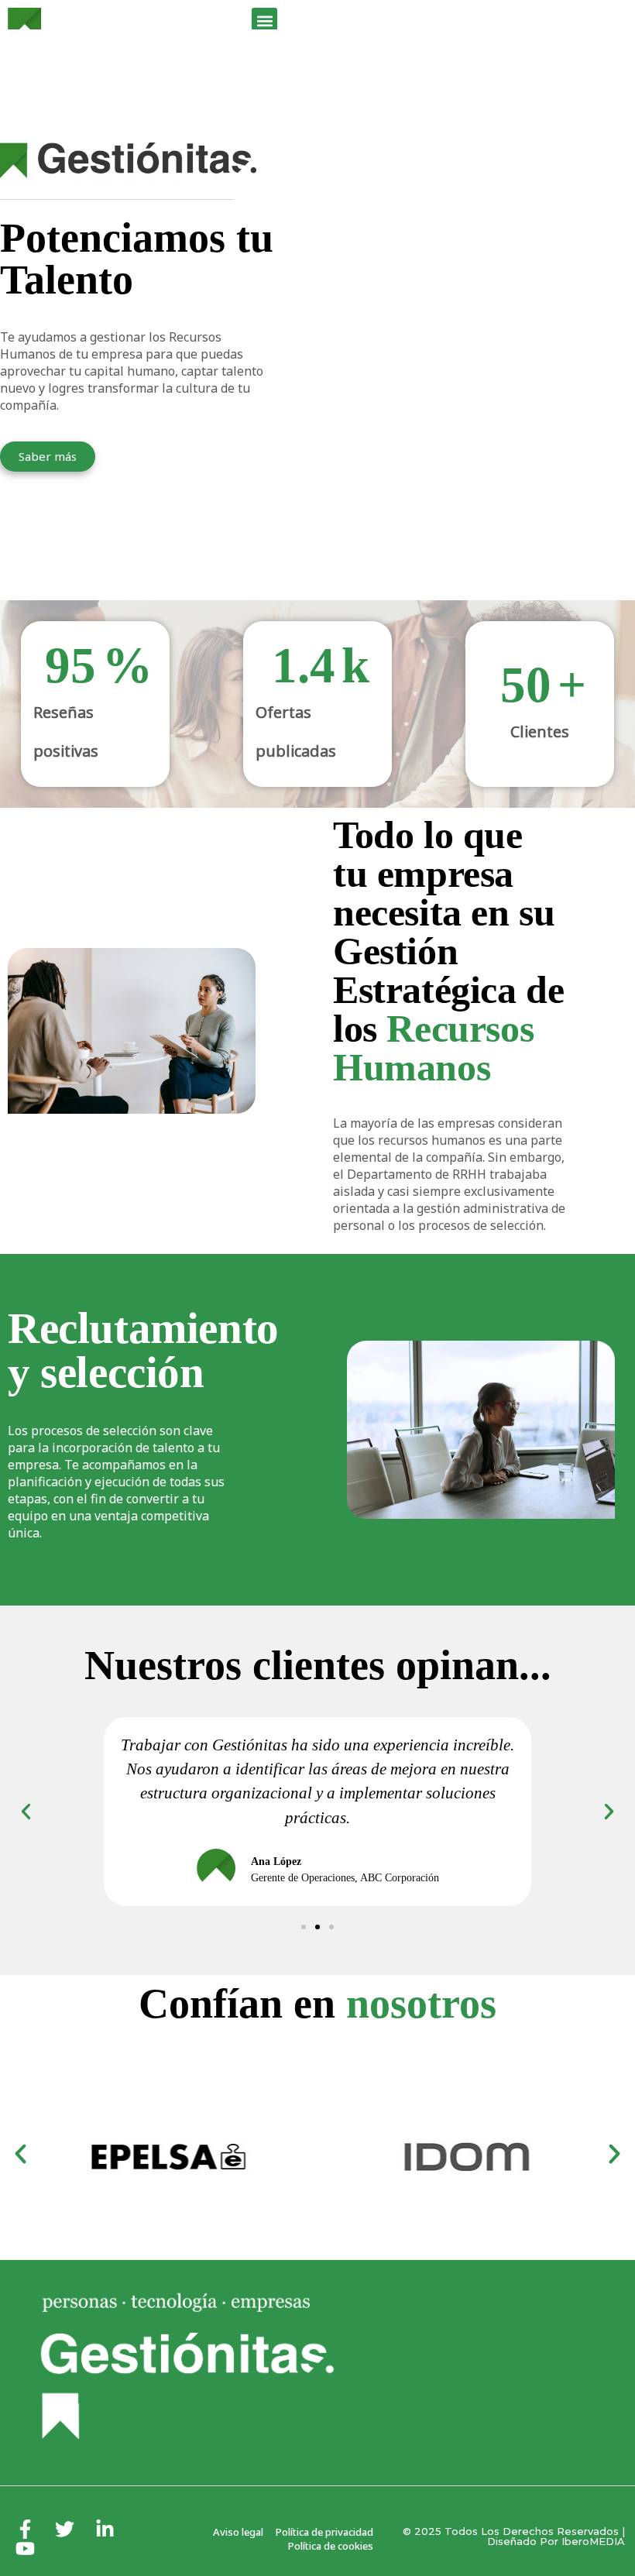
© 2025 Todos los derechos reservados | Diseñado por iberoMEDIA (514, 2536)
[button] (264, 21)
